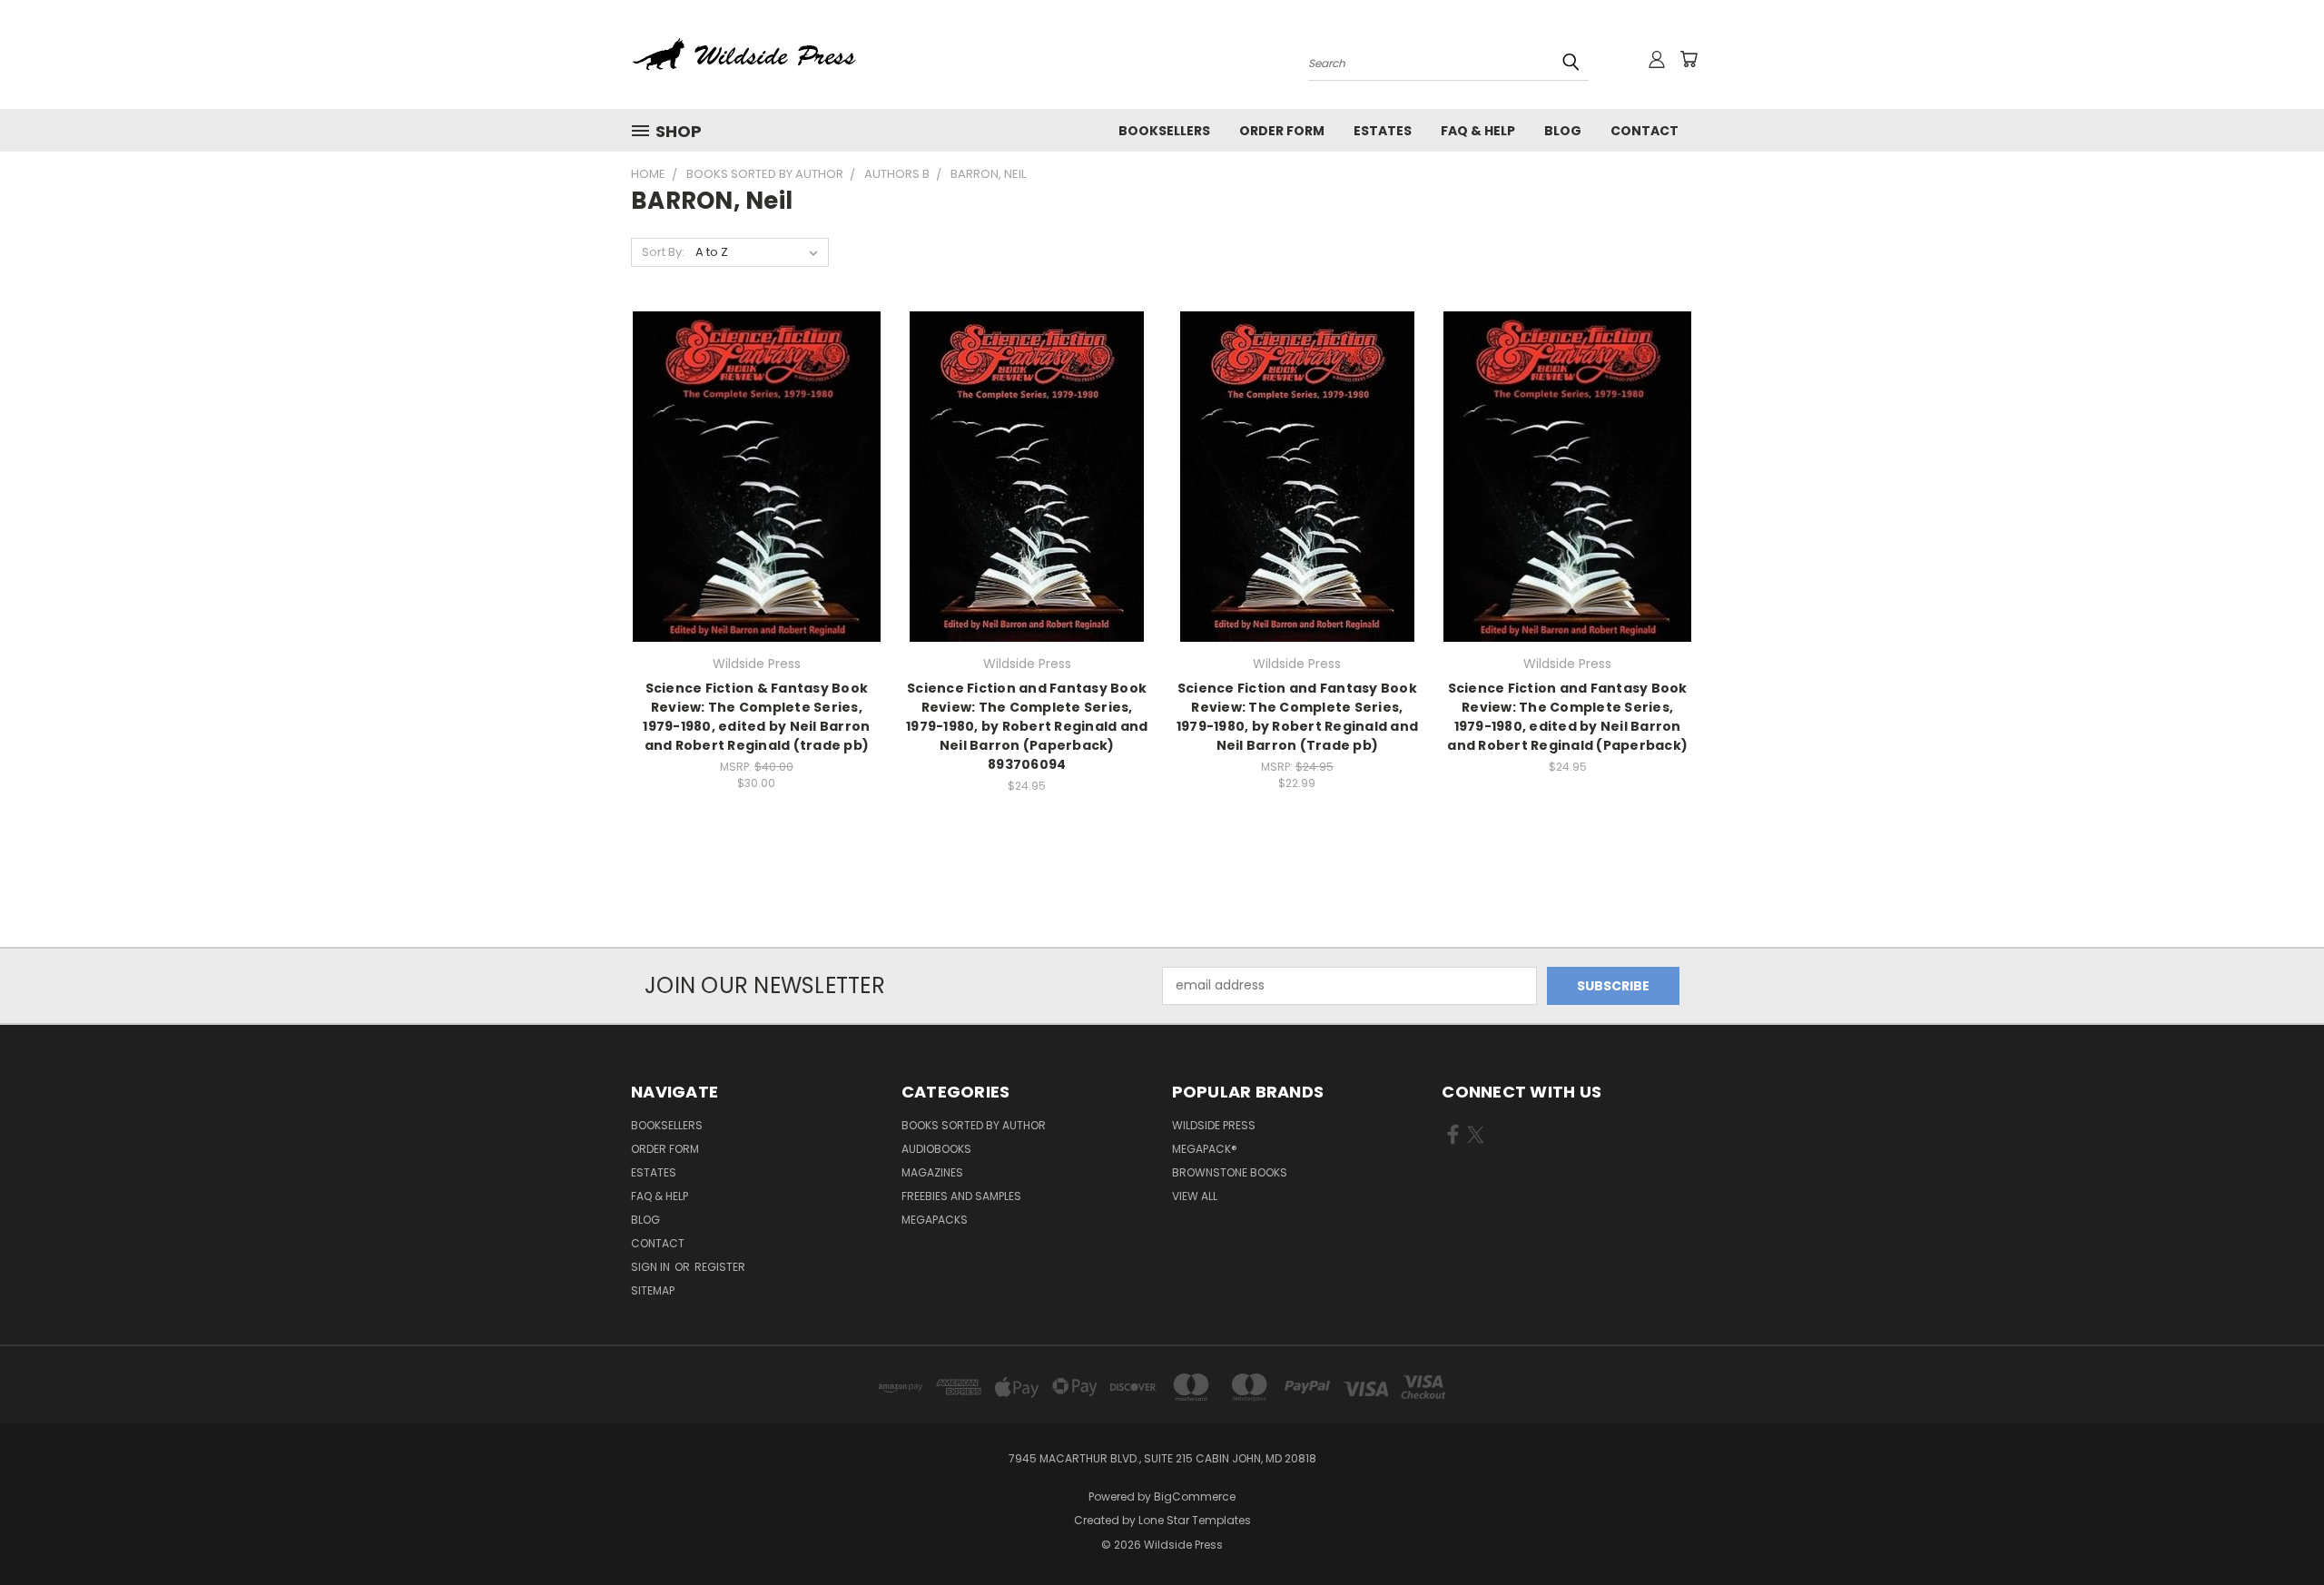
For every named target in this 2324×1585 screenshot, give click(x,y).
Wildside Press (1214, 1125)
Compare (750, 474)
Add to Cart (757, 508)
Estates (1383, 131)
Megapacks (935, 1220)
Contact (1645, 131)
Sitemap (653, 1290)
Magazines (932, 1172)
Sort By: (663, 252)
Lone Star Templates (1195, 1520)
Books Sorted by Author (974, 1125)
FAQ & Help (1478, 131)
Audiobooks (936, 1149)
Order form (1282, 131)
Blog (1563, 131)
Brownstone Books (1230, 1172)
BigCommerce (1195, 1496)
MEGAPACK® (1205, 1149)
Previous (2276, 1528)
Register (720, 1267)
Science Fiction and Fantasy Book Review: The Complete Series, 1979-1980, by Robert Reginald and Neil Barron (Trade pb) (1297, 717)
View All (1195, 1196)
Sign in (652, 1267)
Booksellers (1164, 131)
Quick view (756, 439)
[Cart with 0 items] (1689, 59)
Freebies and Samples (961, 1196)
